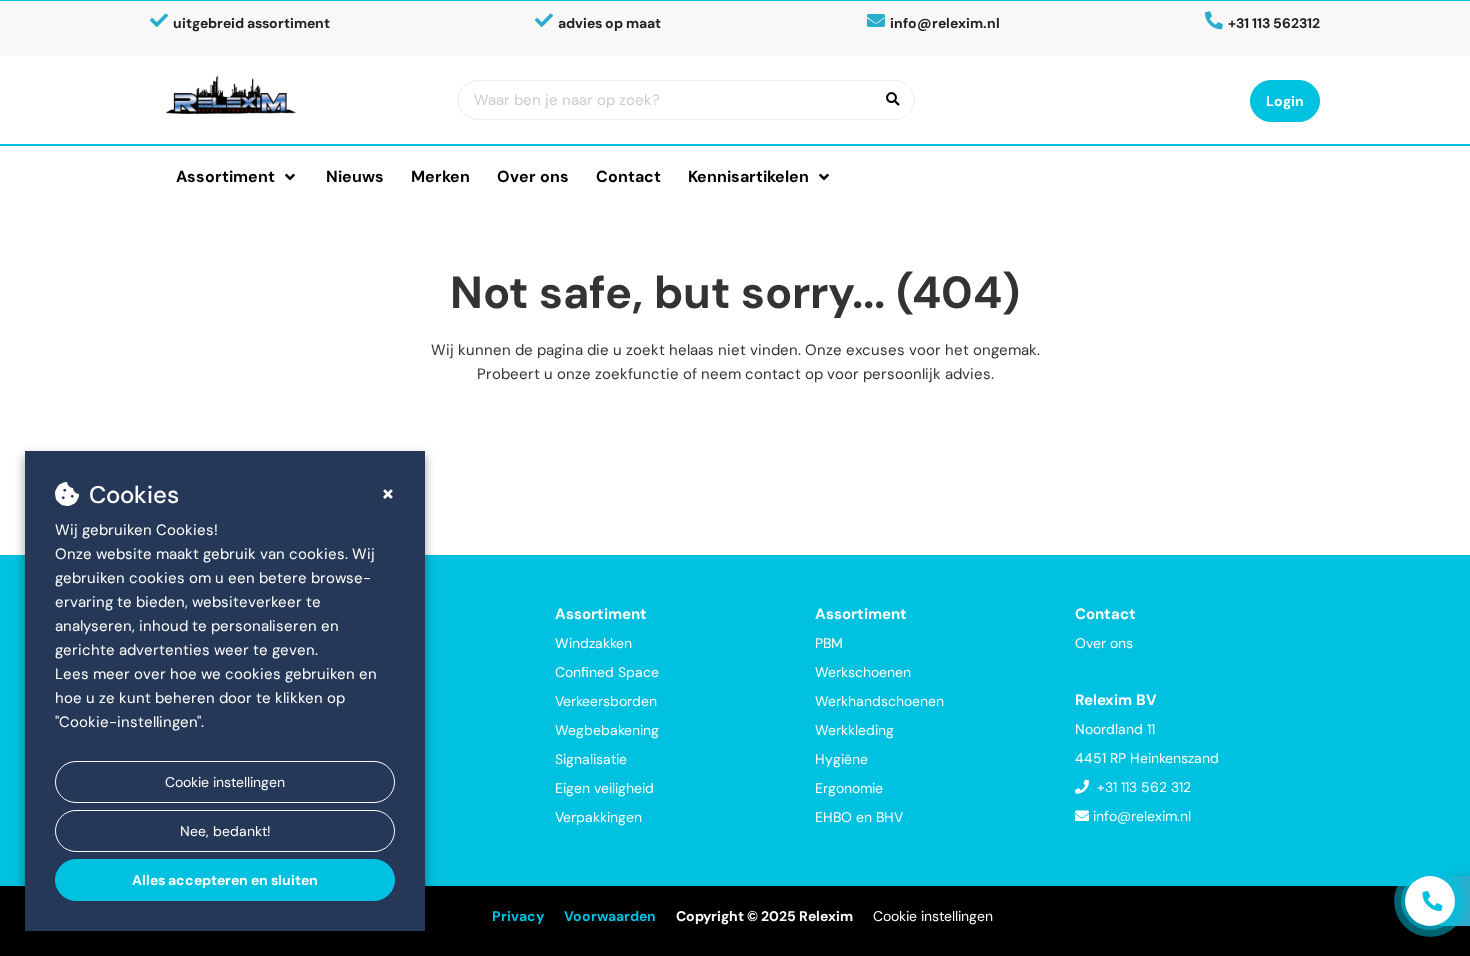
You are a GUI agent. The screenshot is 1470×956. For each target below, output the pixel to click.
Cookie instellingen (225, 782)
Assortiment (225, 176)
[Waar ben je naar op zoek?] (893, 100)
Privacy (518, 916)
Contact (628, 176)
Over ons (533, 176)
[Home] (296, 95)
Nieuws (355, 176)
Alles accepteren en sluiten (225, 880)
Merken (440, 176)
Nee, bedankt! (225, 831)
